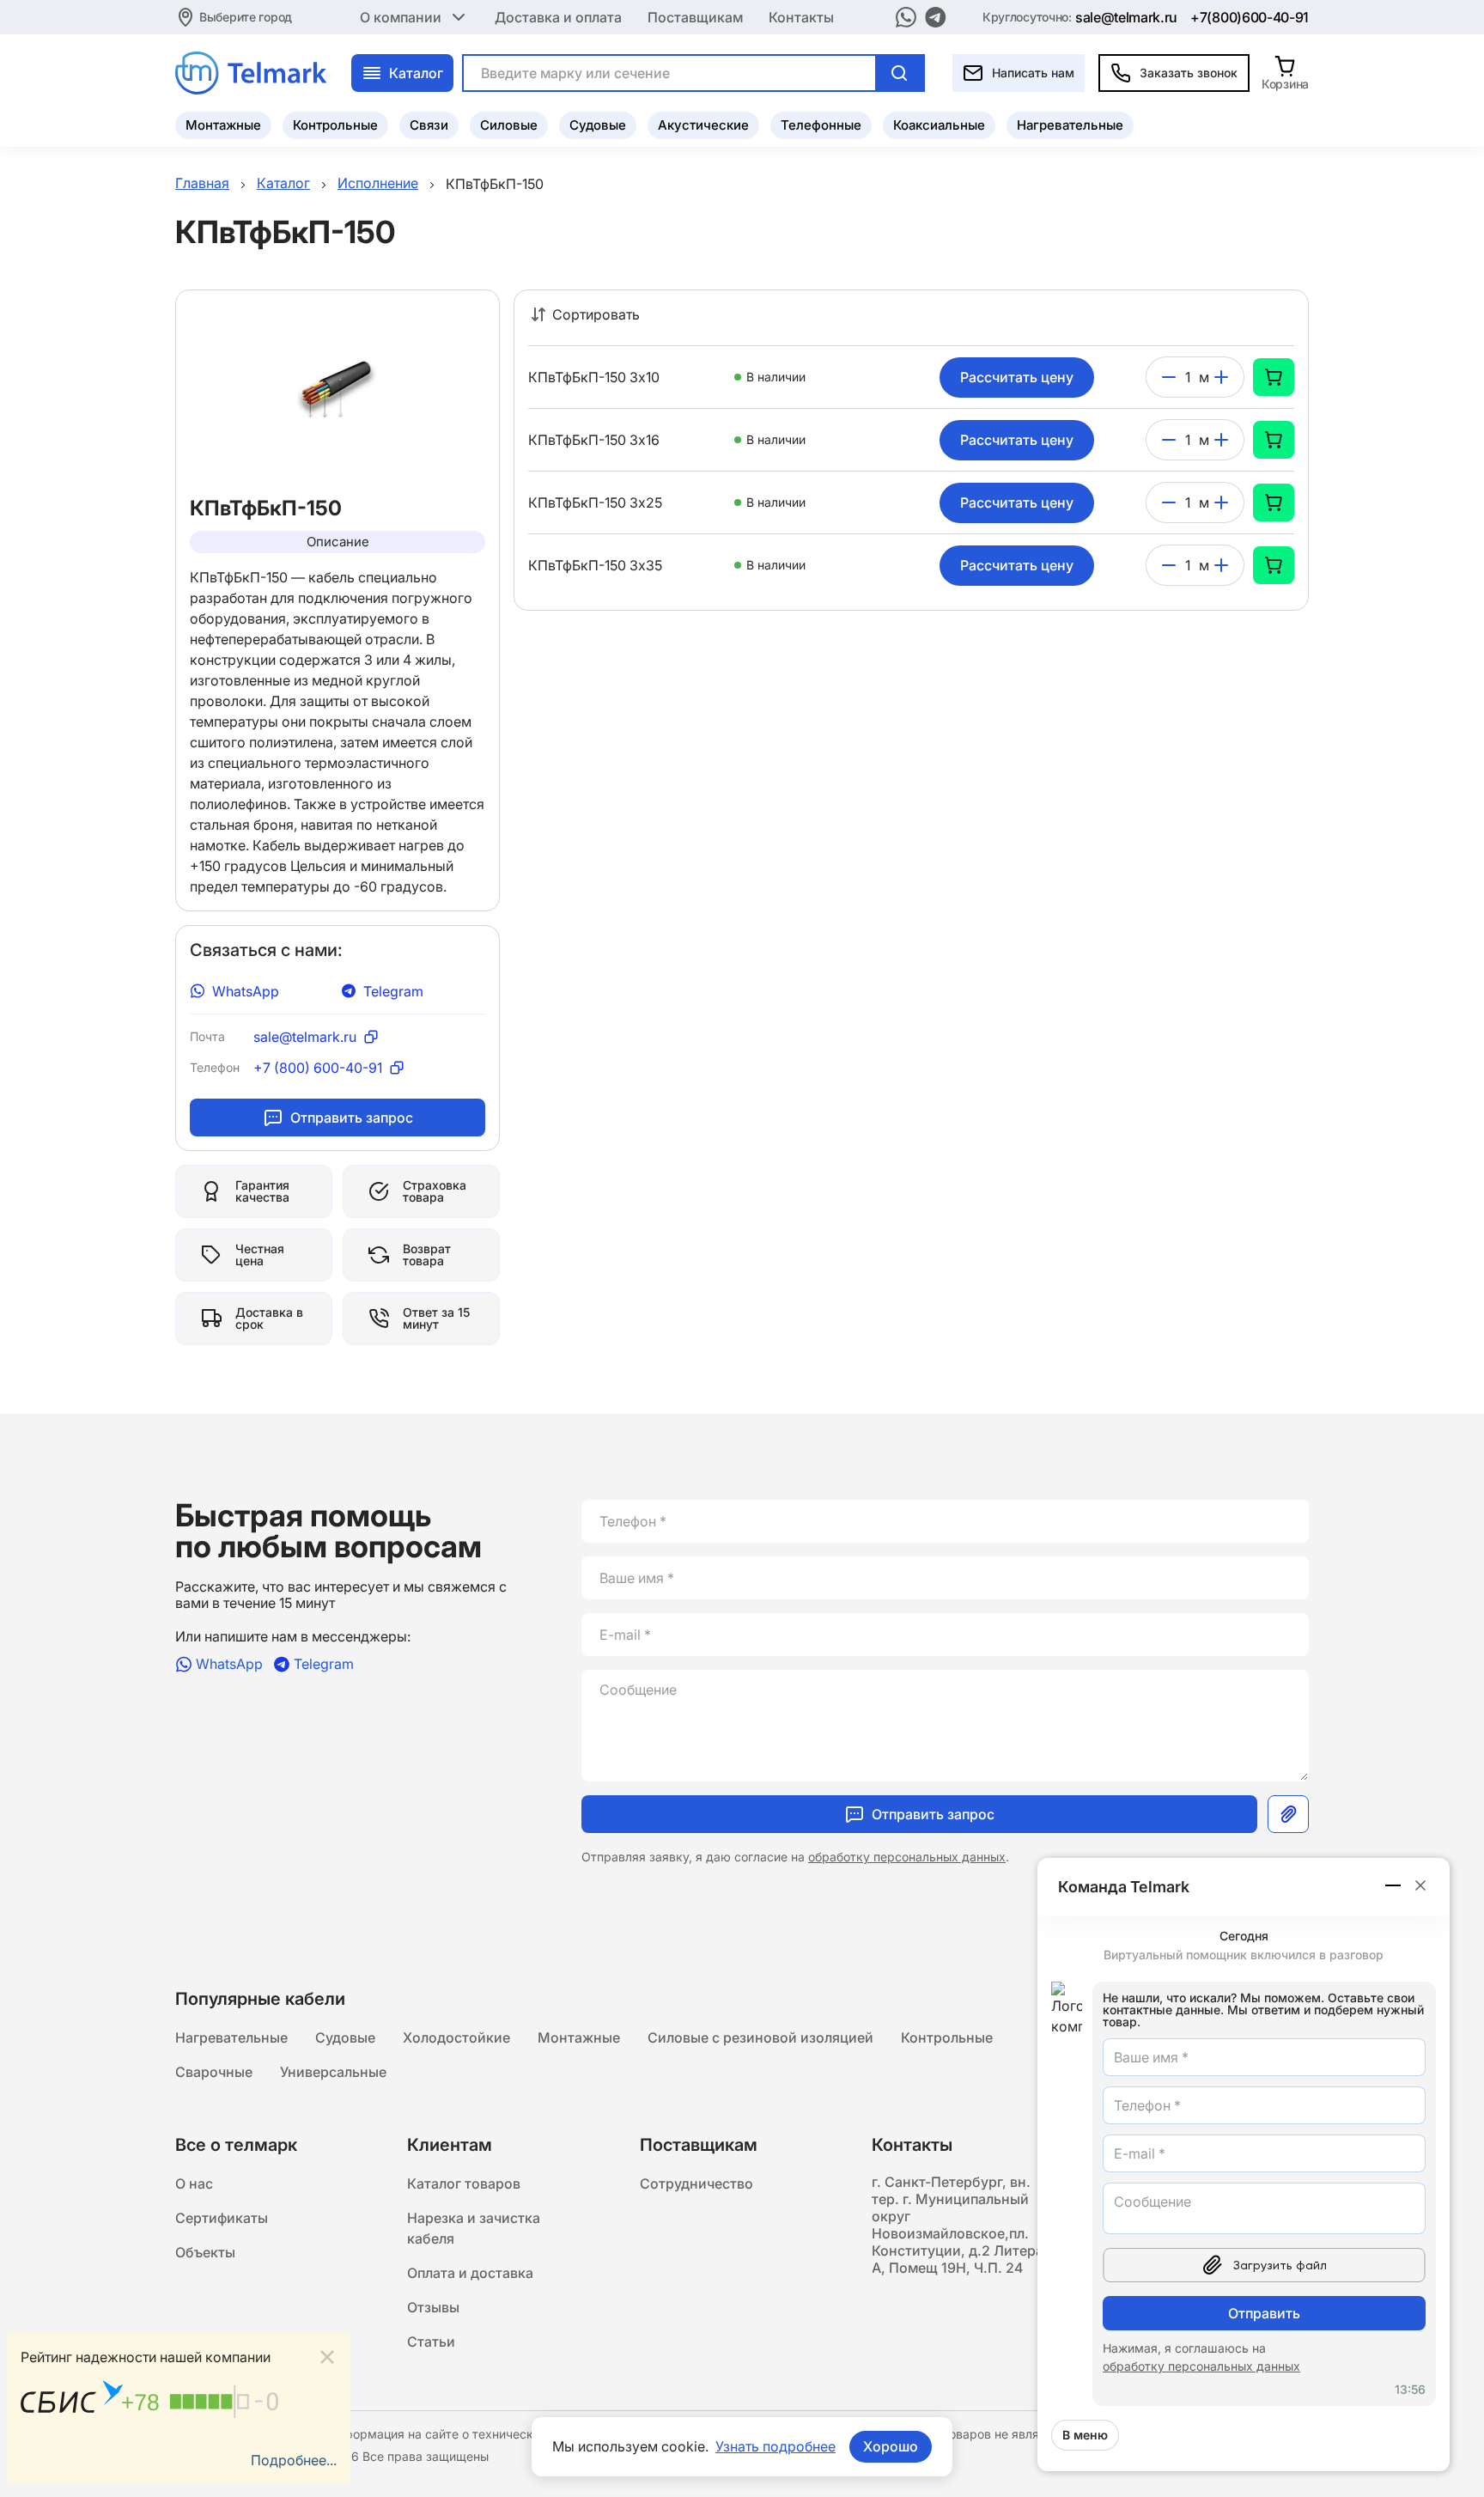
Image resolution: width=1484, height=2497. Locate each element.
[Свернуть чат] (1394, 1885)
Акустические (703, 125)
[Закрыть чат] (1420, 1885)
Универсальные (333, 2072)
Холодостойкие (456, 2037)
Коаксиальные (939, 125)
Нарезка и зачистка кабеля (474, 2228)
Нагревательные (1070, 125)
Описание (338, 542)
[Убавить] (1169, 377)
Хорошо (891, 2446)
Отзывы (433, 2307)
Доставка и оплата (558, 17)
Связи (429, 125)
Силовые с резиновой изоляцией (760, 2037)
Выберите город (246, 17)
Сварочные (214, 2072)
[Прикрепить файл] (1288, 1814)
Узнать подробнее (775, 2446)
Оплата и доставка (470, 2273)
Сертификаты (222, 2218)
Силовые (509, 125)
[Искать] (899, 73)
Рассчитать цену (1017, 377)
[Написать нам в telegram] (936, 17)
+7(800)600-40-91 (1250, 17)
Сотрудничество (696, 2183)
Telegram (393, 991)
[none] (1274, 377)
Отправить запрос (352, 1118)
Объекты (205, 2252)
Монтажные (223, 125)
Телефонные (821, 125)
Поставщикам (695, 17)
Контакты (801, 17)
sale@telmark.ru (1126, 17)
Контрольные (335, 125)
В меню (1085, 2435)
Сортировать (596, 314)
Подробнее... (294, 2460)
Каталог (416, 73)
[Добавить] (1221, 377)
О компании (401, 17)
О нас (194, 2183)
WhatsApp (246, 991)
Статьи (431, 2342)
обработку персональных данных (907, 1857)
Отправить (1264, 2313)
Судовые (598, 125)
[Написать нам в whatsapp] (906, 17)
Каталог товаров (464, 2183)
